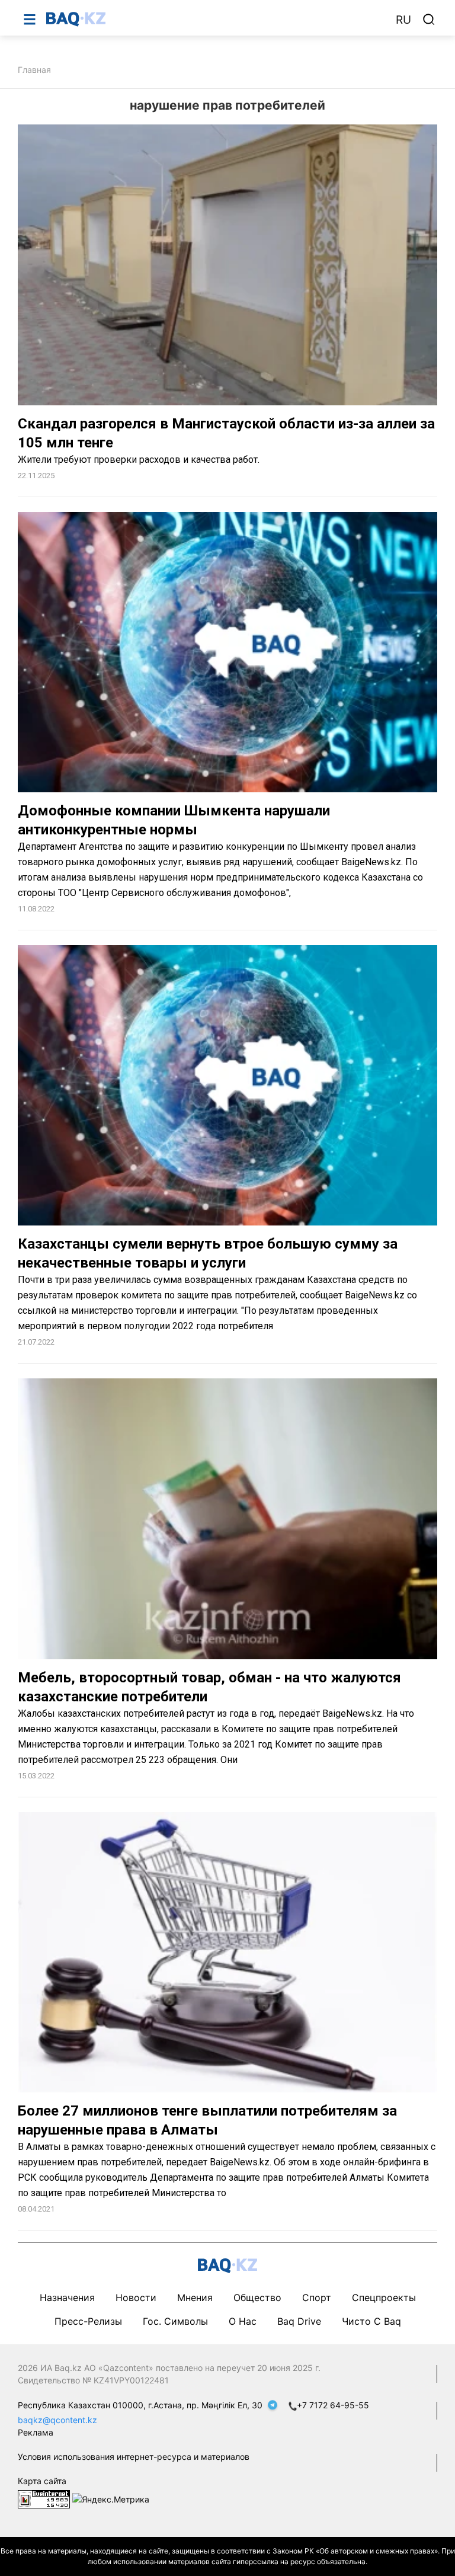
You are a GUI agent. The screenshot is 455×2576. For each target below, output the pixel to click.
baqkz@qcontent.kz (57, 2420)
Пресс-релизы (88, 2321)
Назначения (67, 2297)
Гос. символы (175, 2321)
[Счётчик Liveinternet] (44, 2498)
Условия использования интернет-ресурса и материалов (134, 2457)
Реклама (36, 2432)
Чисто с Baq (371, 2321)
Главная (34, 70)
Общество (257, 2297)
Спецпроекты (384, 2297)
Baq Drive (299, 2321)
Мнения (195, 2297)
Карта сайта (42, 2481)
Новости (136, 2297)
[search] (429, 20)
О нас (243, 2321)
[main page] (215, 19)
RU (403, 20)
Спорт (317, 2297)
